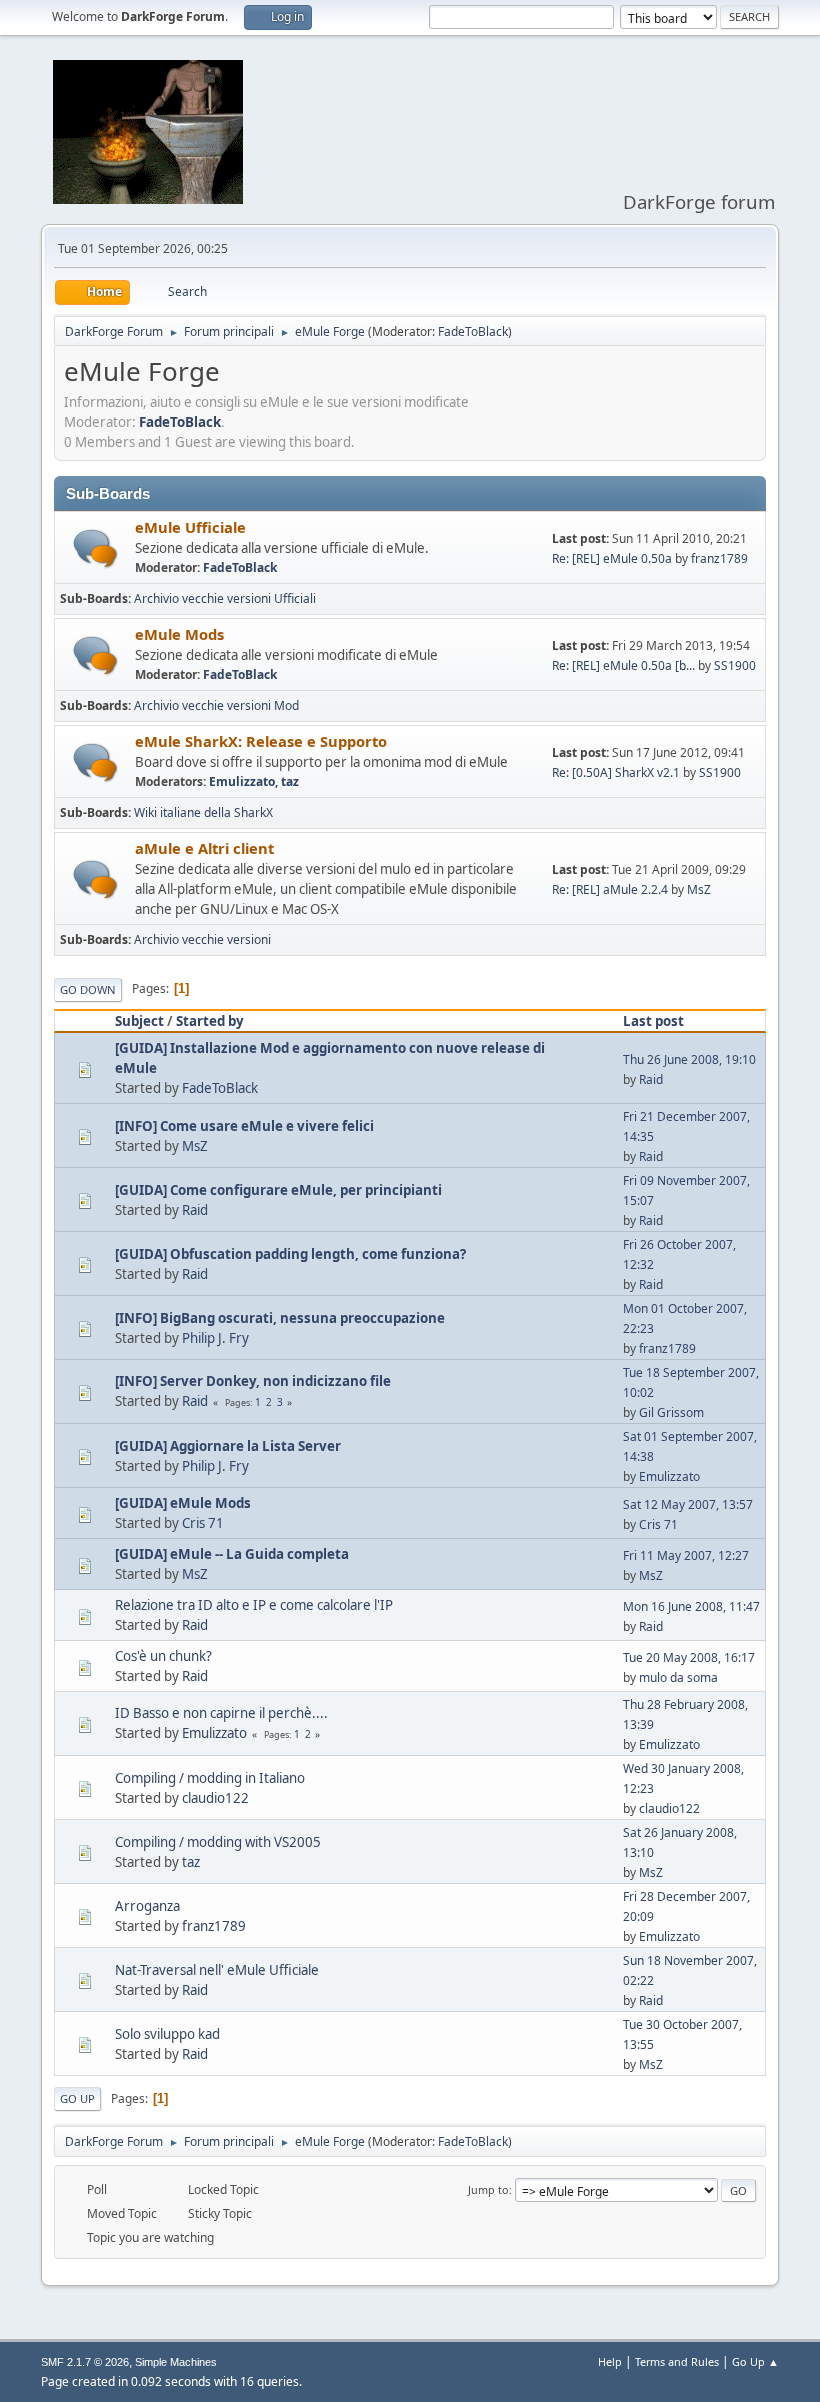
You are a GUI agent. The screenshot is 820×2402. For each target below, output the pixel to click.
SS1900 (735, 665)
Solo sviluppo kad (167, 2034)
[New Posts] (95, 548)
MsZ (699, 889)
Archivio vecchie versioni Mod (216, 705)
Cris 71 (203, 1523)
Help (610, 2361)
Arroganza (147, 1906)
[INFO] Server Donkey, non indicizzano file (253, 1381)
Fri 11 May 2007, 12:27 (686, 1555)
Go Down (88, 989)
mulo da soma (678, 1677)
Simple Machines (176, 2362)
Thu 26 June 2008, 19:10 (689, 1059)
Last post (653, 1021)
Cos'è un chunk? (163, 1656)
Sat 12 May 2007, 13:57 (688, 1504)
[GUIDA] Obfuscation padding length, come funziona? (290, 1254)
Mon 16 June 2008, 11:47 (691, 1606)
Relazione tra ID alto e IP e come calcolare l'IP (254, 1605)
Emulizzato (242, 781)
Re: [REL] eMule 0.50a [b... (623, 665)
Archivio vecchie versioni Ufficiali (225, 598)
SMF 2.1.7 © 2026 (85, 2362)
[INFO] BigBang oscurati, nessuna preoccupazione (280, 1318)
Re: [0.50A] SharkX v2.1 (616, 772)
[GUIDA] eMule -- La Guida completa (232, 1554)
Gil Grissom (671, 1412)
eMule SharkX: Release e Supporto (261, 741)
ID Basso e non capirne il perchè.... (221, 1713)
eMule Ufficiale (190, 527)
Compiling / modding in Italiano (210, 1778)
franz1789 (719, 558)
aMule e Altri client (204, 848)
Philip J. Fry (215, 1338)
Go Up (77, 2098)
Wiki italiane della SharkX (203, 812)
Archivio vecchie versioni (202, 939)
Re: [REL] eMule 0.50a (612, 558)
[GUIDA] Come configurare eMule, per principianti (278, 1190)
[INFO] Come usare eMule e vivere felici (244, 1126)
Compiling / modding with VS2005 (218, 1842)
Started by (210, 1021)
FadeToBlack (473, 331)
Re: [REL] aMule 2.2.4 (610, 889)
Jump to (488, 2189)
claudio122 (215, 1798)
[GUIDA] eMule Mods (183, 1503)
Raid (651, 1079)
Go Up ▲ (755, 2361)
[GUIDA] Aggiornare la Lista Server (228, 1446)
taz (290, 781)
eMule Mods (179, 634)
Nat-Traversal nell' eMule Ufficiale (217, 1970)
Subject (139, 1021)
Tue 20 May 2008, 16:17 (689, 1657)
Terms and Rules (677, 2361)
